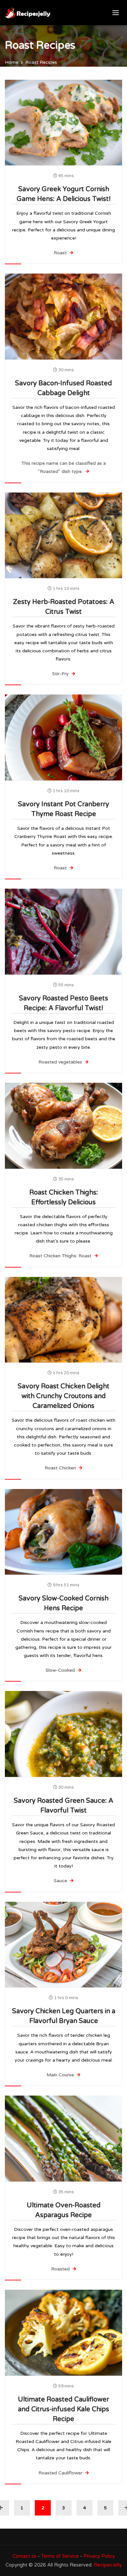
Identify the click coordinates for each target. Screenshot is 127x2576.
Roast (61, 253)
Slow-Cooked (61, 1670)
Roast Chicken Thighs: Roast (61, 1256)
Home (12, 62)
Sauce (61, 1881)
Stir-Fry (61, 674)
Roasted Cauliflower (61, 2473)
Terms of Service (60, 2556)
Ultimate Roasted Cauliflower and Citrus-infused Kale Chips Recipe (63, 2409)
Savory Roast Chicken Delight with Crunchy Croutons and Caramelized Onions (63, 1396)
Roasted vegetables (61, 1062)
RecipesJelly (108, 2565)
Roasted (61, 2269)
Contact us (24, 2556)
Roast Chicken (61, 1468)
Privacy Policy (99, 2556)
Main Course (61, 2075)
